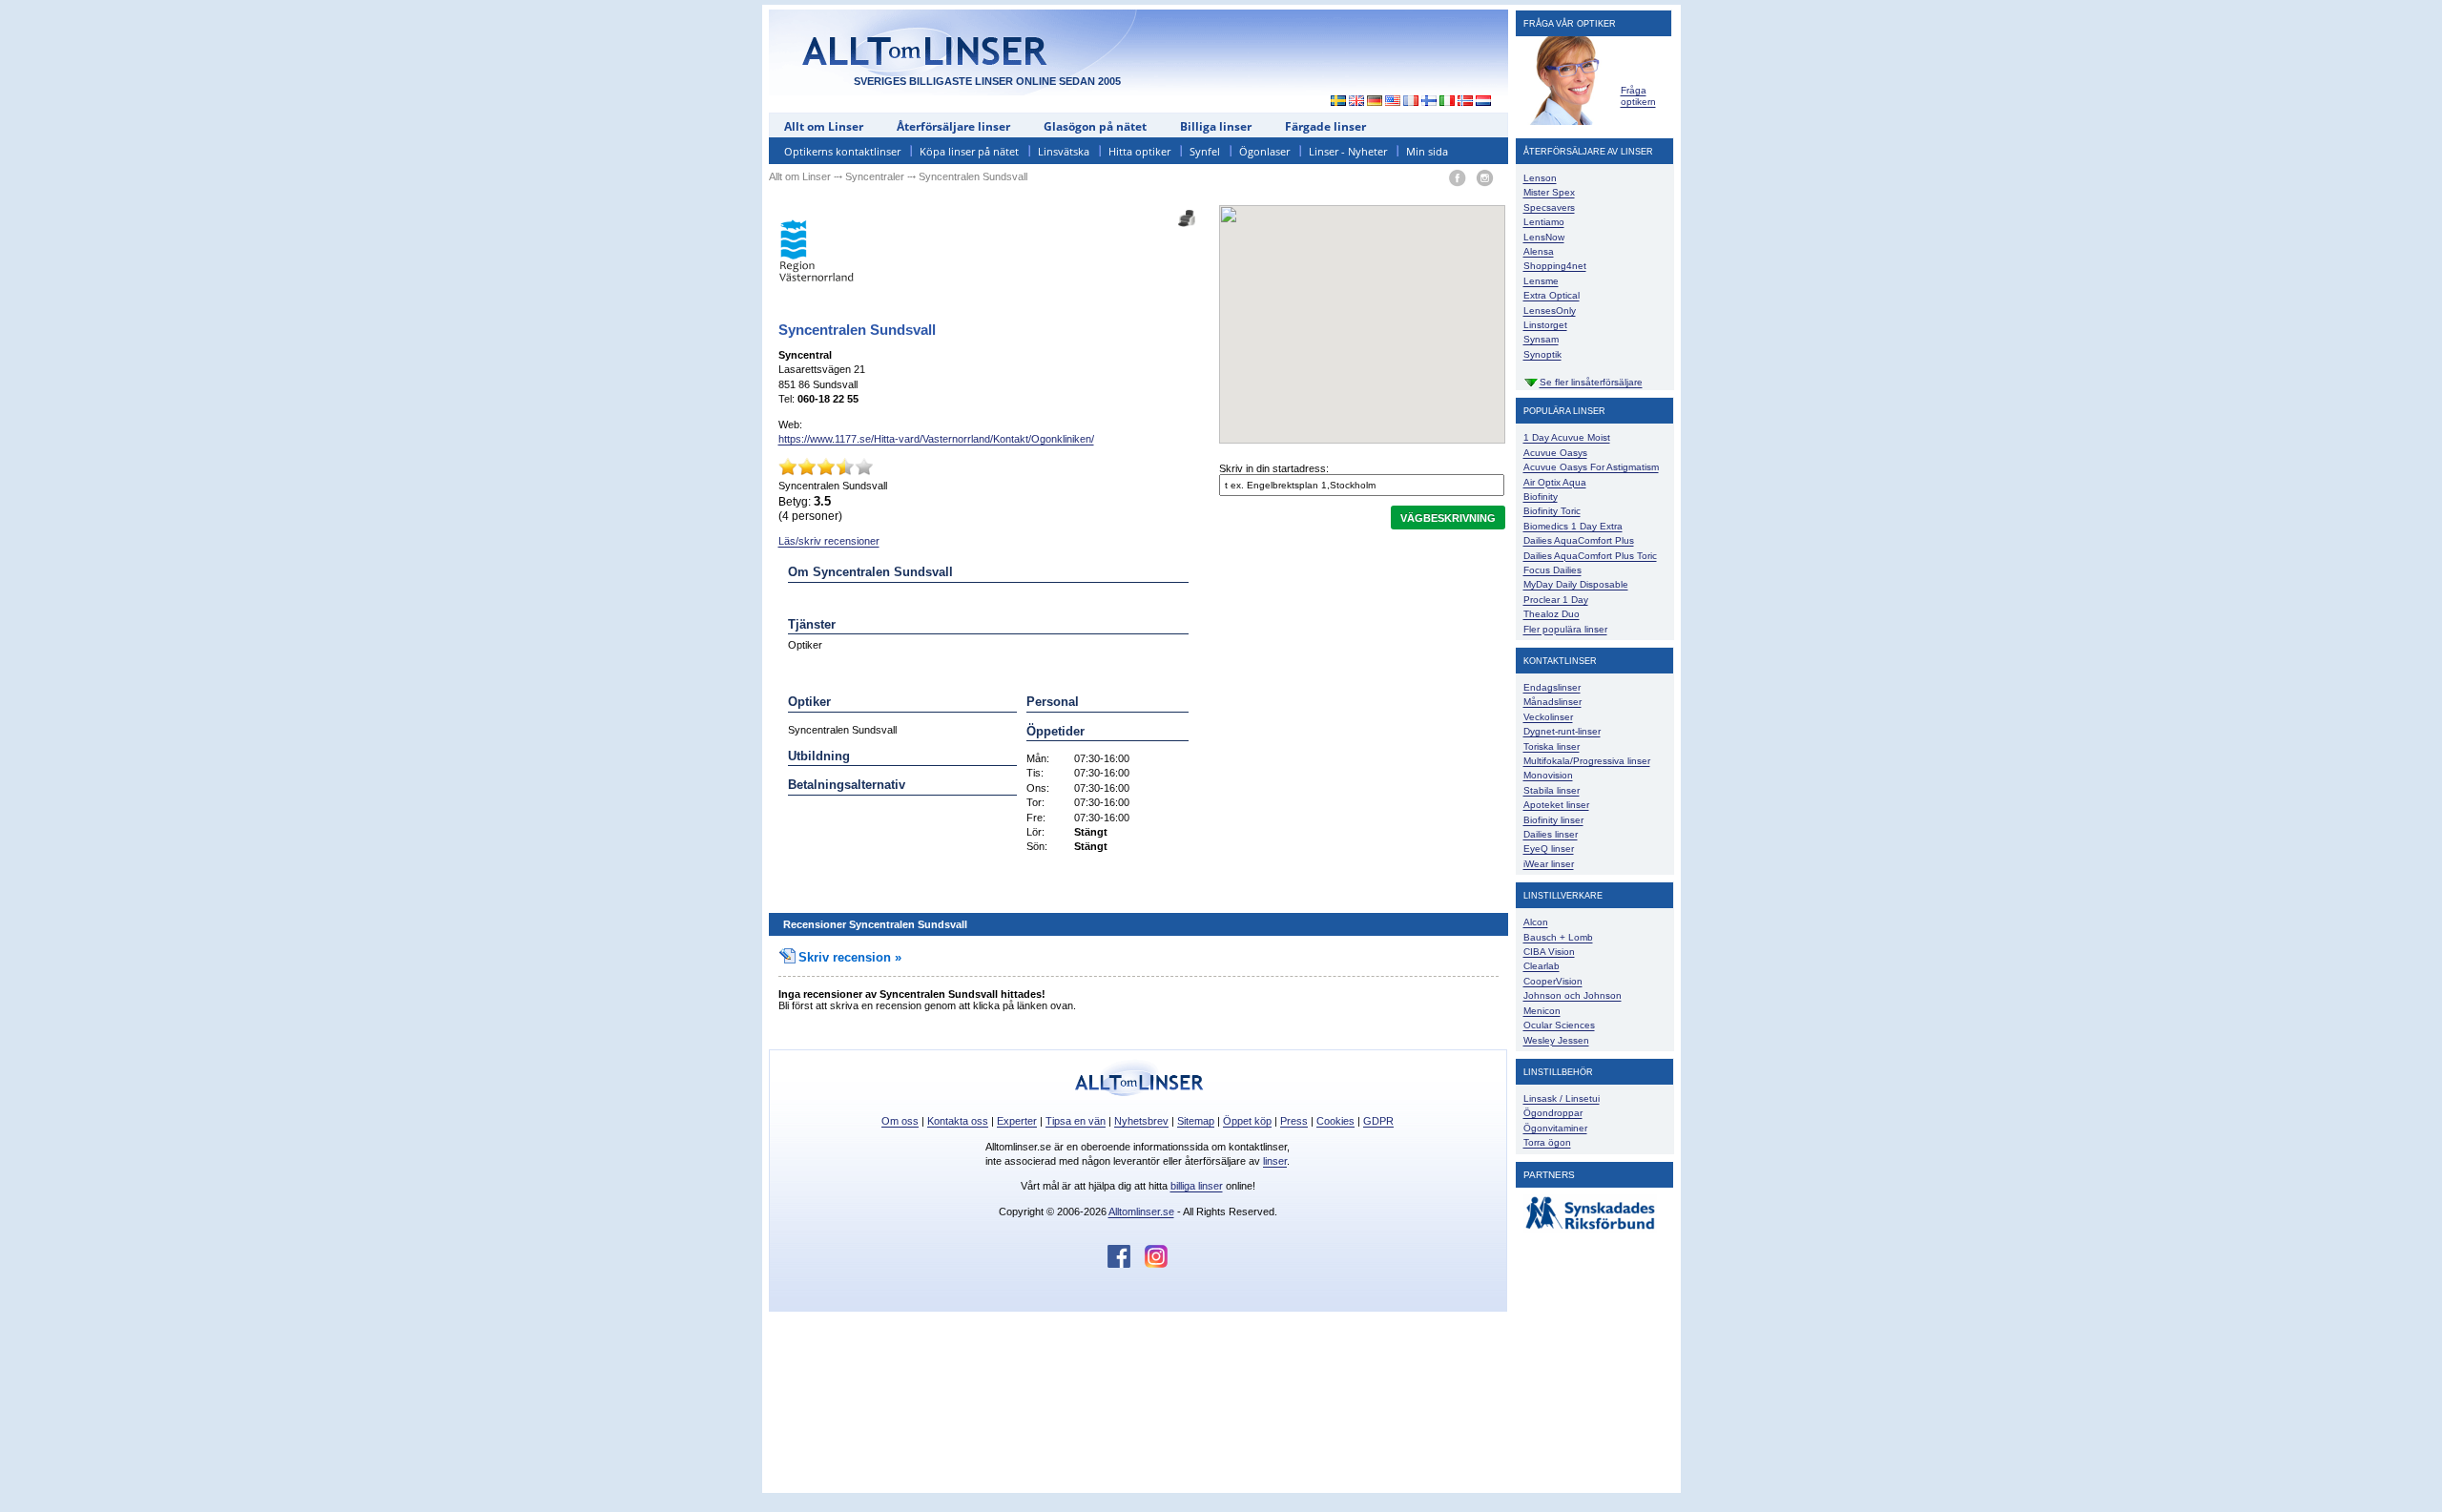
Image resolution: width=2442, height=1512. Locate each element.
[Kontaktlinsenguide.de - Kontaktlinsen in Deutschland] (1375, 102)
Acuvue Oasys (1555, 453)
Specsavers (1549, 207)
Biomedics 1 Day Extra (1573, 526)
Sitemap (1196, 1121)
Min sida (1427, 151)
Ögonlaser (1264, 151)
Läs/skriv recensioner (829, 541)
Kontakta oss (958, 1121)
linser (1275, 1161)
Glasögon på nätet (1095, 126)
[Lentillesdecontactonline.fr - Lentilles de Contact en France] (1411, 102)
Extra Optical (1552, 295)
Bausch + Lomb (1558, 937)
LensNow (1544, 237)
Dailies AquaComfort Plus (1579, 540)
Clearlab (1542, 966)
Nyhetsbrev (1141, 1121)
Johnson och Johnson (1573, 995)
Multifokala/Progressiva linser (1587, 761)
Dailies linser (1551, 834)
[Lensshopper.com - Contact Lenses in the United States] (1393, 102)
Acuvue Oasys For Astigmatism (1591, 467)
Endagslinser (1552, 687)
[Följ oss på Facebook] (1126, 1264)
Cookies (1335, 1121)
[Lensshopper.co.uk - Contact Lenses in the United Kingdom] (1357, 102)
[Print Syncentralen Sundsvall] (1187, 212)
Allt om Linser (824, 126)
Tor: (1035, 802)
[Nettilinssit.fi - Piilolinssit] (1429, 102)
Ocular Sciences (1559, 1025)
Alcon (1536, 922)
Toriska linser (1552, 746)
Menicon (1542, 1011)
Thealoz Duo (1552, 614)
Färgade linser (1325, 126)
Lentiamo (1544, 222)
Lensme (1541, 281)
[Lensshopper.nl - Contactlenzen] (1484, 102)
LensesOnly (1550, 311)
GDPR (1378, 1121)
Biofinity (1541, 497)
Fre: (1036, 818)
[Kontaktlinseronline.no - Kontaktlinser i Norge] (1466, 102)
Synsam (1541, 339)
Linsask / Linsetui (1562, 1098)
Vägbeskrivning (1448, 518)
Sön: (1037, 846)
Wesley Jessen (1556, 1040)
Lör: (1035, 832)
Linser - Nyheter (1348, 151)
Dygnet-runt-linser (1562, 731)
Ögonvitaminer (1555, 1128)
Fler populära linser (1565, 629)
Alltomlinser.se (1141, 1212)
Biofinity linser (1553, 820)
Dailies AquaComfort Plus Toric (1590, 556)
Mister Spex (1549, 192)
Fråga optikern (1638, 96)
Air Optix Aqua (1555, 482)
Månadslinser (1552, 702)
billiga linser (1197, 1186)
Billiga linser (1216, 126)
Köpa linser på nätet (969, 151)
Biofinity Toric (1552, 511)
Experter (1017, 1121)
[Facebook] (1457, 179)
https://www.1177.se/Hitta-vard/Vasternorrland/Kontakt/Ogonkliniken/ (936, 439)
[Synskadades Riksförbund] (1590, 1230)
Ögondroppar (1553, 1113)
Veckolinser (1548, 717)
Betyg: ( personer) (810, 508)
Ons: (1038, 788)
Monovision (1548, 775)
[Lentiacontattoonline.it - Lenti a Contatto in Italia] (1448, 102)
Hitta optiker (1139, 151)
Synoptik (1542, 354)
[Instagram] (1485, 179)
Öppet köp (1247, 1121)
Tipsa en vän (1076, 1121)
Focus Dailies (1552, 570)
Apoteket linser (1556, 805)
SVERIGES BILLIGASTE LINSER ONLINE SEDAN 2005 (987, 81)
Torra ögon (1547, 1142)
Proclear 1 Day (1556, 600)
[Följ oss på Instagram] (1156, 1264)
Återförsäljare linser (953, 126)
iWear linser (1549, 864)
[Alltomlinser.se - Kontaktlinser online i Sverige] (1334, 102)
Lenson (1540, 178)
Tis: (1035, 773)
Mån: (1038, 758)
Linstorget (1545, 325)
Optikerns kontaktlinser (842, 151)
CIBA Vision (1549, 952)
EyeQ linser (1549, 849)
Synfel (1205, 151)
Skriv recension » (850, 957)
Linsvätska (1064, 151)
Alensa (1539, 251)
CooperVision (1553, 981)
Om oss (900, 1121)
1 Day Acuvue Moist (1567, 437)
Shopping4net (1555, 266)
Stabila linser (1552, 790)
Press (1294, 1121)
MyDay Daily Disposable (1576, 584)
